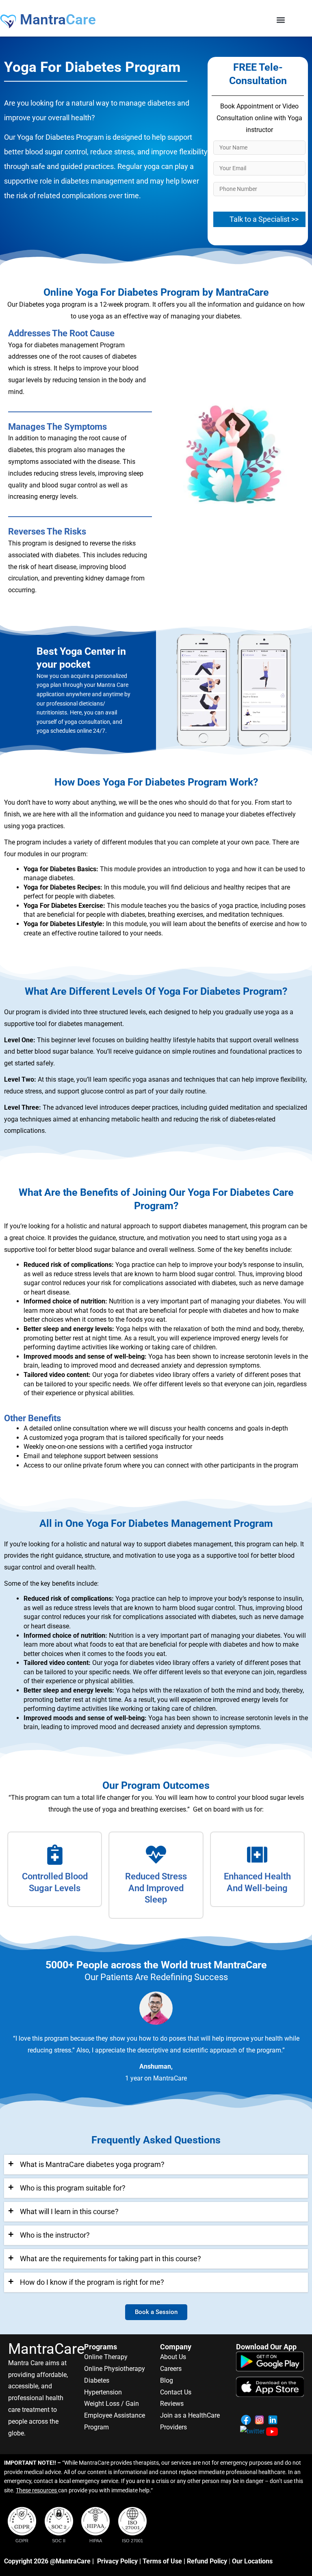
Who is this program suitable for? (73, 2188)
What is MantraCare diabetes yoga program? (92, 2164)
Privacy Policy (117, 2561)
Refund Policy (207, 2561)
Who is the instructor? (55, 2235)
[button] (281, 20)
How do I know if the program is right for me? (92, 2282)
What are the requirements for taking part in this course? (110, 2259)
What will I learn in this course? (69, 2211)
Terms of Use (162, 2561)
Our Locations (252, 2561)
